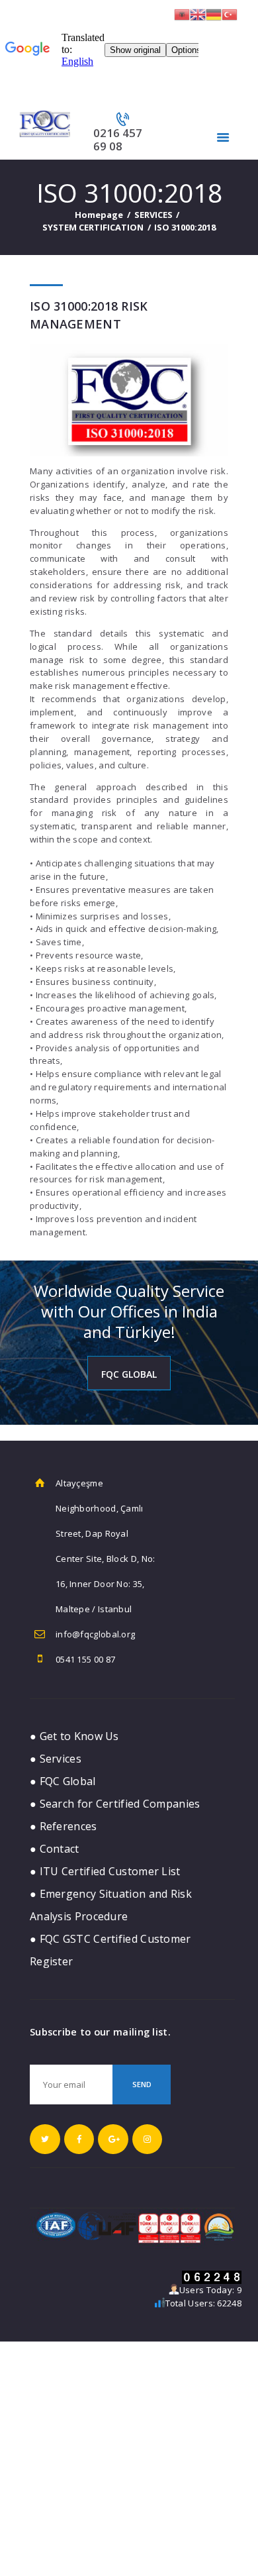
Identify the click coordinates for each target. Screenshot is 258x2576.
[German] (214, 13)
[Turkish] (230, 13)
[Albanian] (182, 13)
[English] (198, 13)
